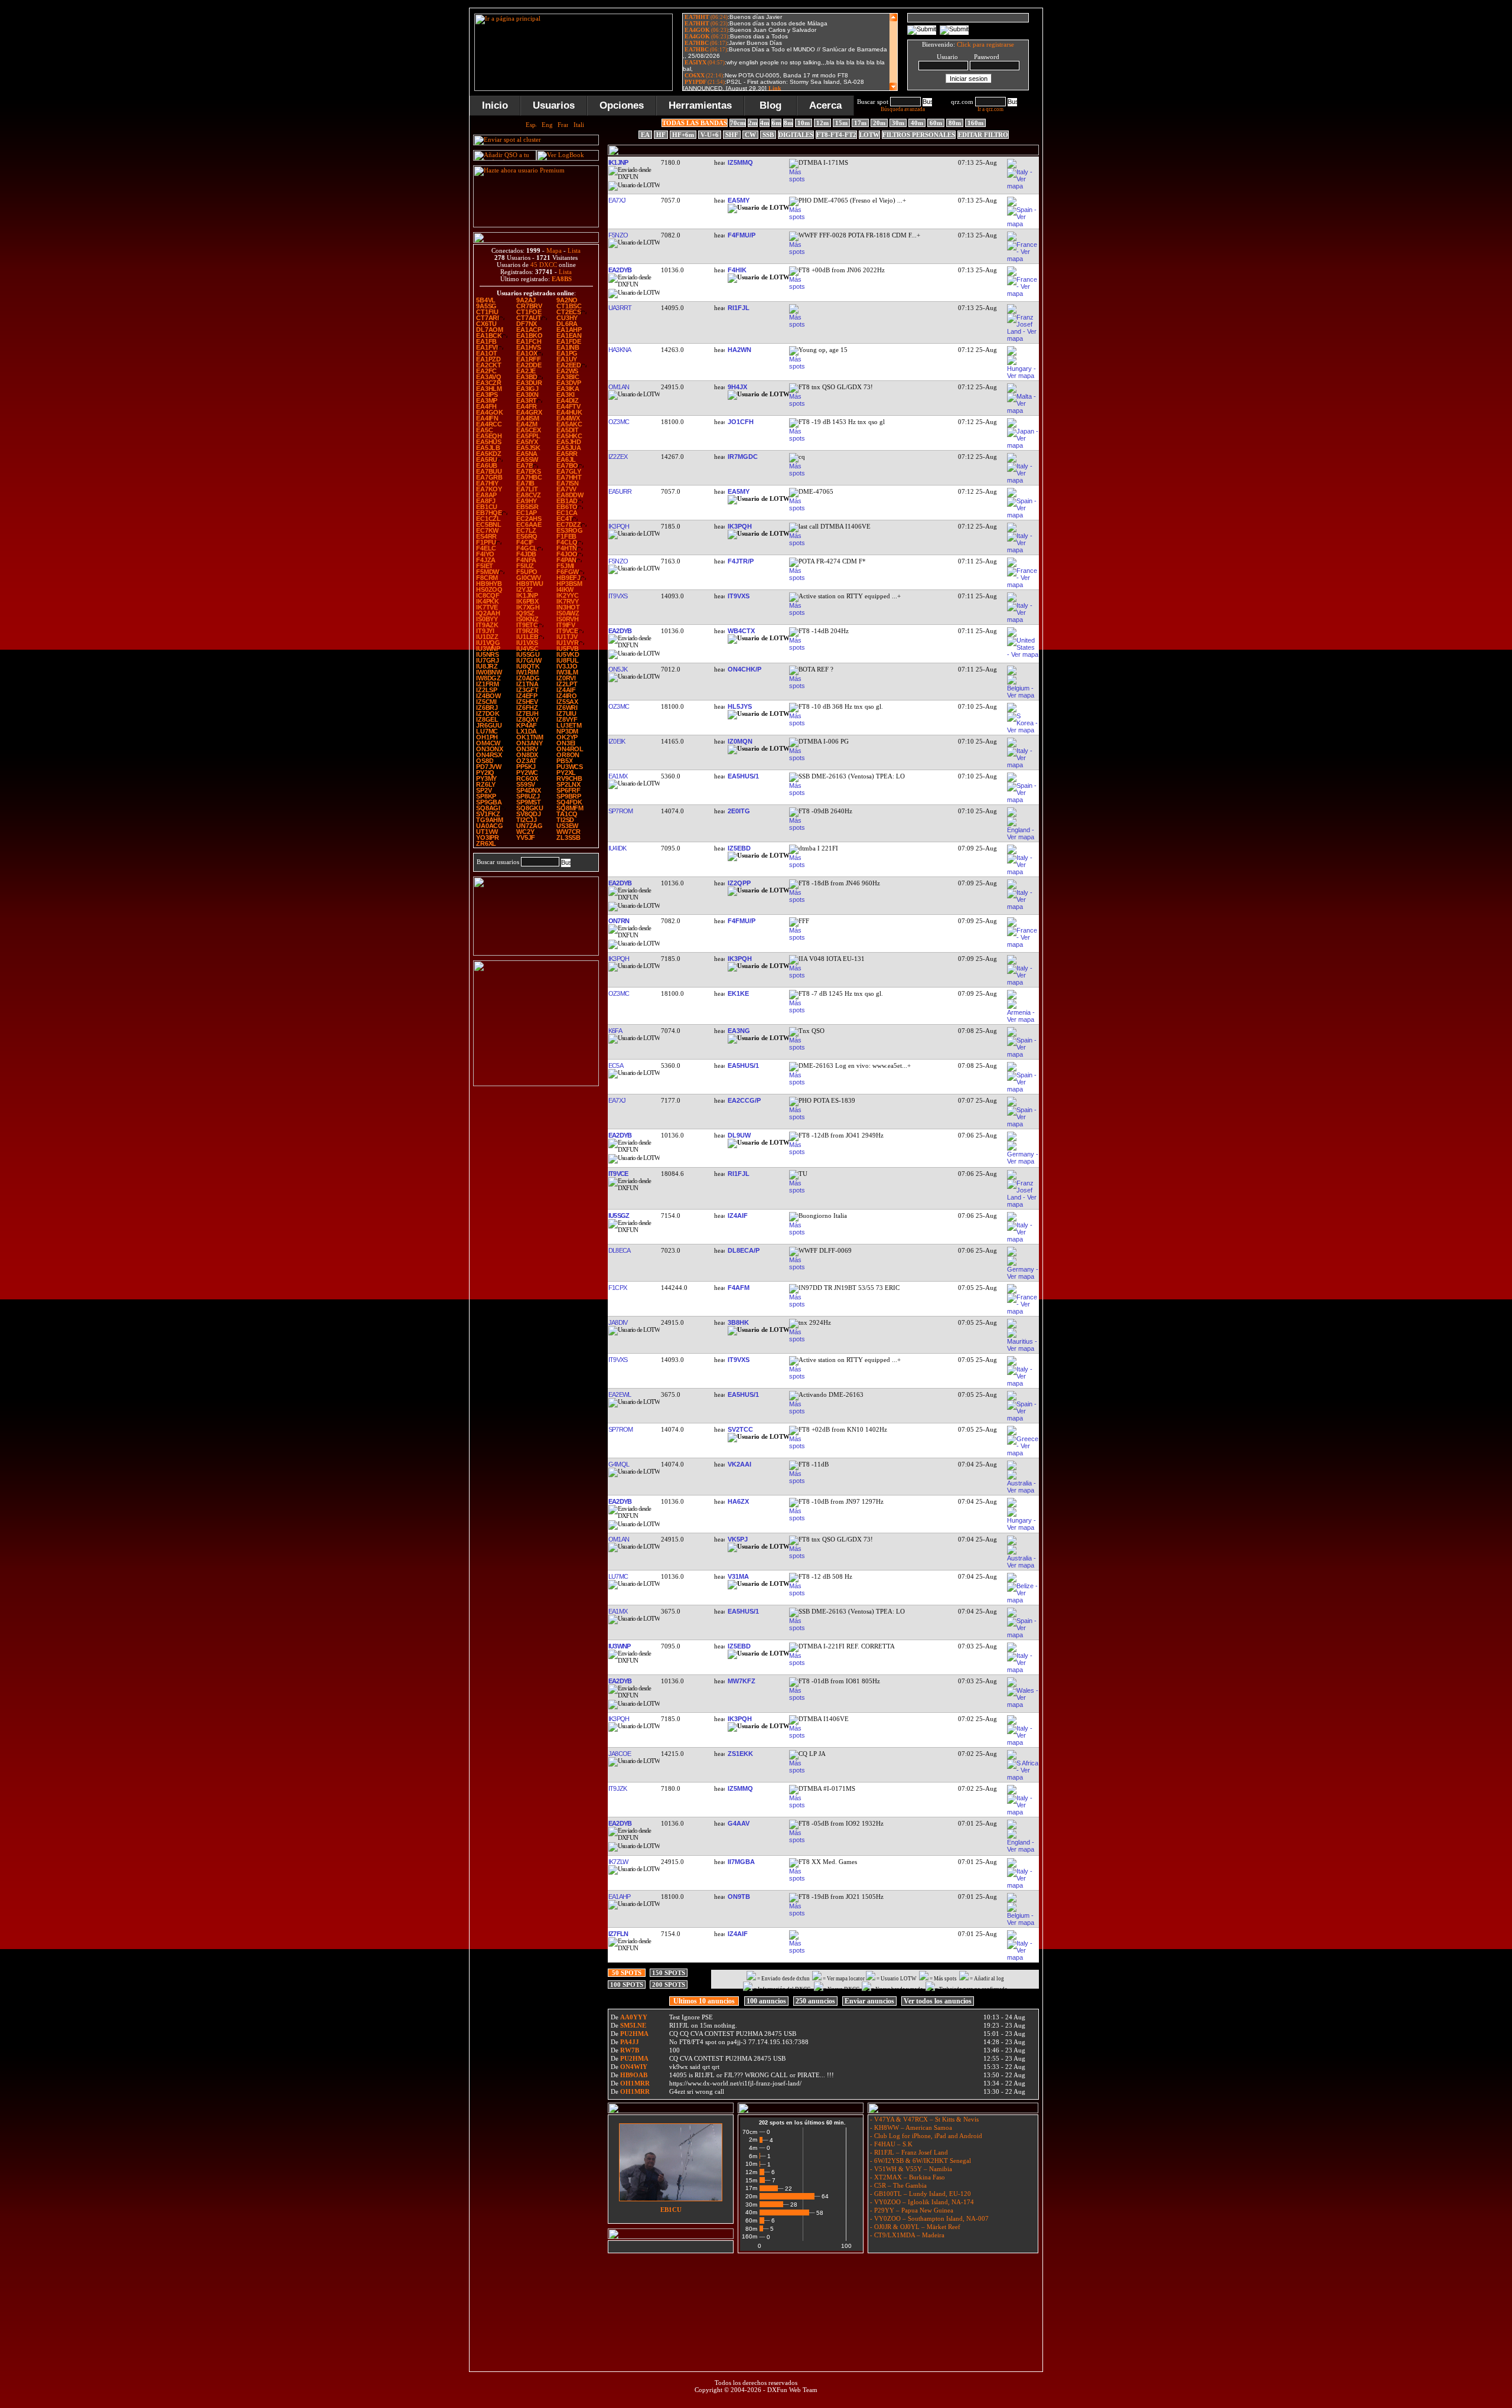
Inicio (495, 105)
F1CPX (617, 1288)
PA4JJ (630, 2042)
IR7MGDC (743, 457)
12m (822, 123)
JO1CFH (741, 422)
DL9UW (739, 1135)
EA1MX (617, 776)
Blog (770, 105)
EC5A (615, 1065)
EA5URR (620, 491)
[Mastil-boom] (536, 953)
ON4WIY (634, 2067)
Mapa (554, 250)
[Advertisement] (823, 2285)
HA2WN (739, 350)
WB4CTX (741, 631)
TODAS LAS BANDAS (695, 123)
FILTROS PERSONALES (919, 135)
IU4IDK (617, 848)
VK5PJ (738, 1539)
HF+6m (683, 135)
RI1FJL (739, 308)
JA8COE (619, 1754)
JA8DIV (617, 1322)
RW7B (630, 2050)
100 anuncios (766, 2001)
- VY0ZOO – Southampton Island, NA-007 (928, 2218)
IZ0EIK (616, 741)
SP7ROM (620, 811)
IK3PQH (618, 526)
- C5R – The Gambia (897, 2185)
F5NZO (618, 235)
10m (804, 123)
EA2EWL (619, 1394)
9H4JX (737, 387)
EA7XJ (617, 200)
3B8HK (738, 1322)
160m (975, 123)
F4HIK (737, 270)
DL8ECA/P (744, 1250)
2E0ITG (739, 811)
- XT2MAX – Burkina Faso (907, 2177)
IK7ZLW (618, 1862)
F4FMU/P (742, 235)
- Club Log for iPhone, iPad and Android (925, 2136)
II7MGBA (741, 1862)
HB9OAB (634, 2075)
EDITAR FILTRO (983, 135)
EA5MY (739, 200)
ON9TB (739, 1897)
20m (879, 123)
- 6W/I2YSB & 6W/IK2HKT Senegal (920, 2161)
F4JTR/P (741, 561)
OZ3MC (618, 422)
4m (765, 123)
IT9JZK (617, 1788)
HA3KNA (619, 350)
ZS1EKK (740, 1754)
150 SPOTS (669, 1973)
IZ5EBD (739, 848)
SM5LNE (633, 2025)
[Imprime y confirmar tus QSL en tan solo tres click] (536, 1084)
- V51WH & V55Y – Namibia (910, 2169)
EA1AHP (619, 1897)
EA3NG (739, 1031)
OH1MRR (635, 2083)
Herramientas (700, 105)
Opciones (622, 105)
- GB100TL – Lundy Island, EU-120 (920, 2194)
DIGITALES (796, 135)
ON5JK (617, 669)
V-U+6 (710, 135)
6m (776, 123)
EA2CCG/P (744, 1100)
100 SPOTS (627, 1985)
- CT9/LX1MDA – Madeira (906, 2235)
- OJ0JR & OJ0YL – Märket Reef (914, 2227)
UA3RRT (620, 308)
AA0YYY (634, 2017)
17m (860, 123)
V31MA (738, 1576)
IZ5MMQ (740, 162)
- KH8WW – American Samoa (910, 2127)
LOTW (869, 135)
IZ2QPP (739, 883)
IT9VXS (617, 596)
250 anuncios (815, 2001)
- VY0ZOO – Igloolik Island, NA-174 (921, 2202)
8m (788, 123)
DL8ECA (619, 1250)
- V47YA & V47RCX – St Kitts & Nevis (923, 2119)
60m (936, 123)
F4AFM (739, 1288)
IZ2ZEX (617, 457)
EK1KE (738, 993)
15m (841, 123)
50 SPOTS (627, 1973)
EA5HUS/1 (743, 776)
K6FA (615, 1031)
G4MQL (618, 1464)
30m (898, 123)
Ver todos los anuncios (938, 2001)
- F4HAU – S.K (890, 2144)
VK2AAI (739, 1464)
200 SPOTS (669, 1985)
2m (753, 123)
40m (917, 123)
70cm (738, 123)
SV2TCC (740, 1429)
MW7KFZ (742, 1681)
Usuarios (554, 105)
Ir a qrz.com (990, 109)
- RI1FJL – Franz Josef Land (908, 2152)
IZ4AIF (738, 1216)
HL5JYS (740, 706)
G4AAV (739, 1823)
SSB (768, 135)
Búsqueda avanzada (903, 109)
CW (750, 135)
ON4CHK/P (744, 669)
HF (661, 135)
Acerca (825, 105)
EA (645, 135)
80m (955, 123)
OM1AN (618, 387)
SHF (732, 135)
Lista (574, 250)
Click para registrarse (985, 44)
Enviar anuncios (869, 2001)
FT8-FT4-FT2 (836, 135)
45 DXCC (544, 265)
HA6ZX (738, 1501)
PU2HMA (634, 2034)
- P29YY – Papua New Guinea (911, 2210)
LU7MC (618, 1576)
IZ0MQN (740, 741)
